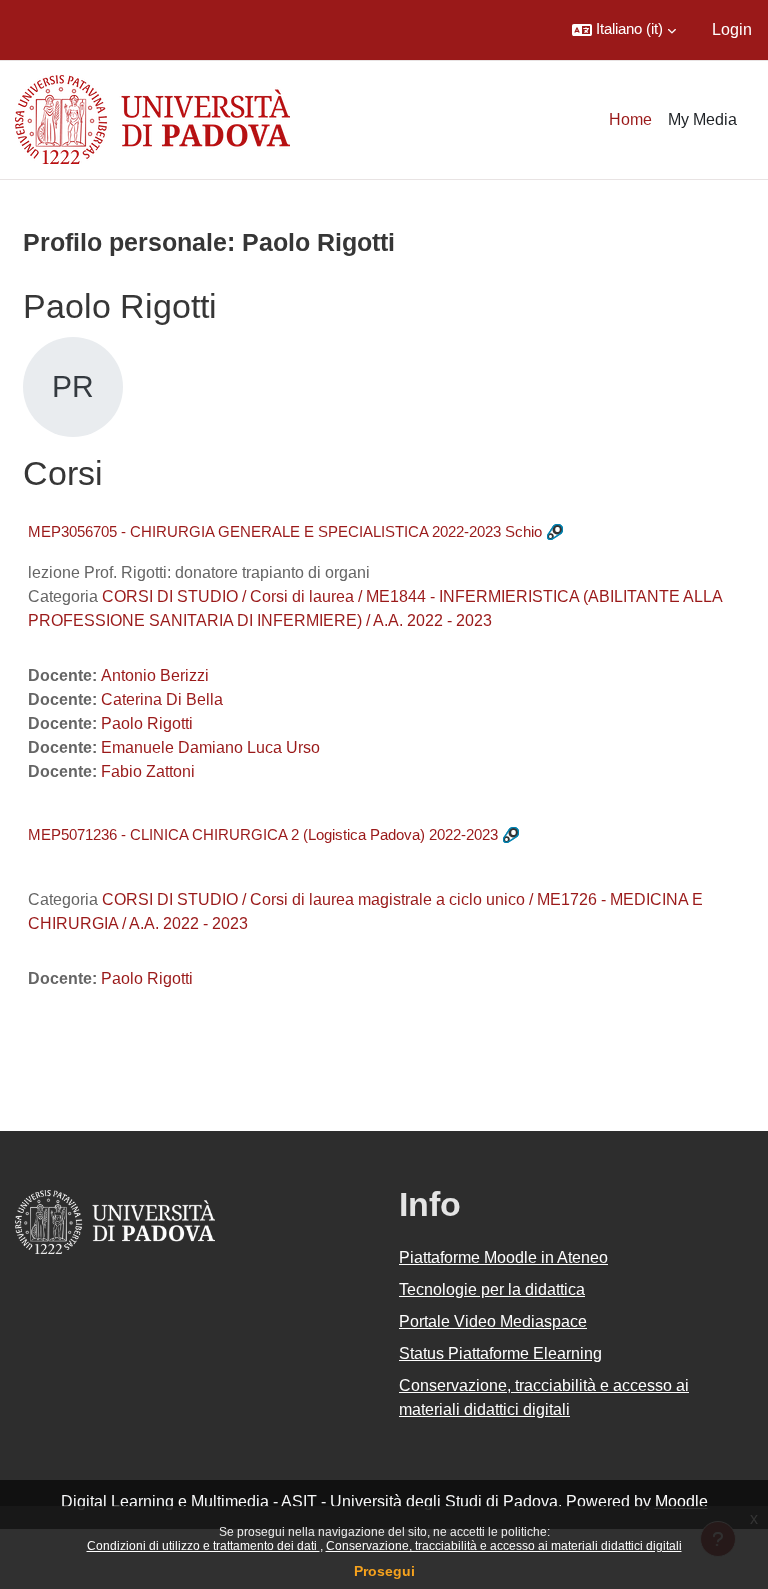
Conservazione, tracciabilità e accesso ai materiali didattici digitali (504, 1546)
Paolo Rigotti (147, 723)
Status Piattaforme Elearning (500, 1353)
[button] (624, 30)
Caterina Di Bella (162, 699)
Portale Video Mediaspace (493, 1321)
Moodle (681, 1501)
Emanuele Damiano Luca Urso (210, 747)
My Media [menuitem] (702, 119)
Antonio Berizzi (155, 675)
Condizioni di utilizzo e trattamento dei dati (203, 1546)
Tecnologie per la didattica (492, 1289)
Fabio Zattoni (148, 771)
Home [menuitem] (630, 119)
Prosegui (384, 1571)
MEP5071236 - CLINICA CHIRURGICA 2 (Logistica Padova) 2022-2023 (263, 834)
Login (732, 29)
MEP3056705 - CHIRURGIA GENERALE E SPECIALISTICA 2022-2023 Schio (285, 531)
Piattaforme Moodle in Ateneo (503, 1257)
